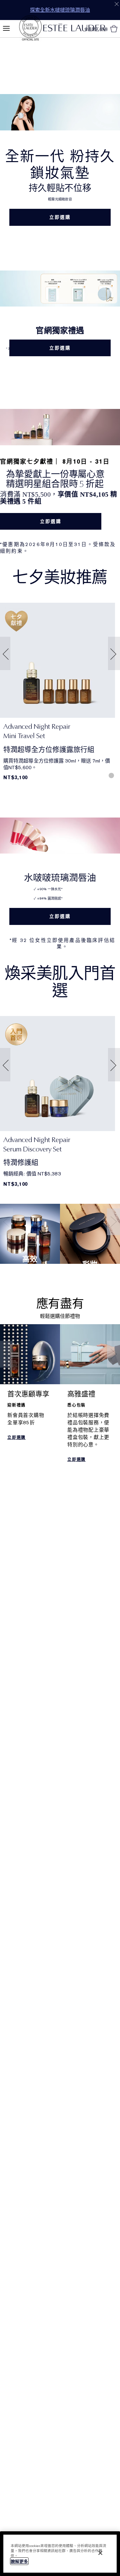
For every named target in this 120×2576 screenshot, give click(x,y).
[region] (60, 2554)
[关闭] (100, 2553)
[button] (4, 654)
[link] (57, 660)
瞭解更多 (19, 2561)
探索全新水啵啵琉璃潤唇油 (60, 10)
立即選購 (60, 217)
